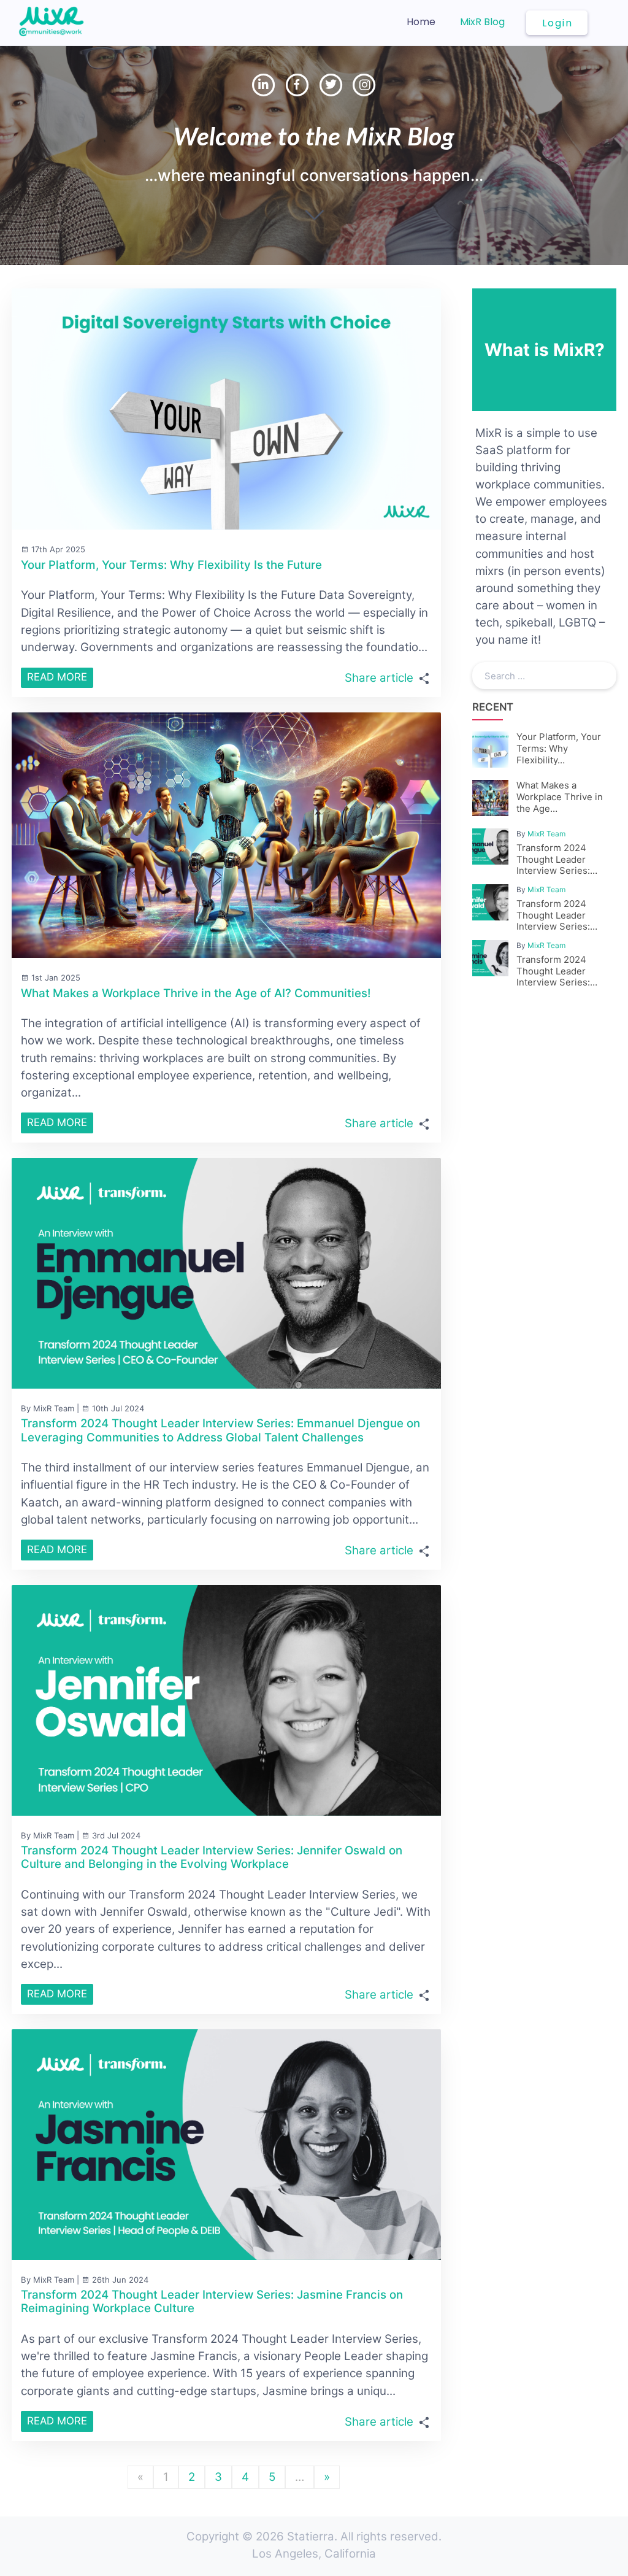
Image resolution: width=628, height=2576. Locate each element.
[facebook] (299, 83)
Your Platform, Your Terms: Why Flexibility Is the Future (171, 565)
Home (421, 22)
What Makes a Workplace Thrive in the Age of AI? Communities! (196, 993)
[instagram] (364, 83)
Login (557, 23)
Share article (379, 678)
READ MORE (57, 677)
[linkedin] (265, 83)
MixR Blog (482, 22)
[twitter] (333, 83)
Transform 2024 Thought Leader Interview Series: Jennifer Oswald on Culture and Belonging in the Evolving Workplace (212, 1857)
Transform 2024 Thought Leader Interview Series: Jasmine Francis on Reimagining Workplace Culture (212, 2301)
